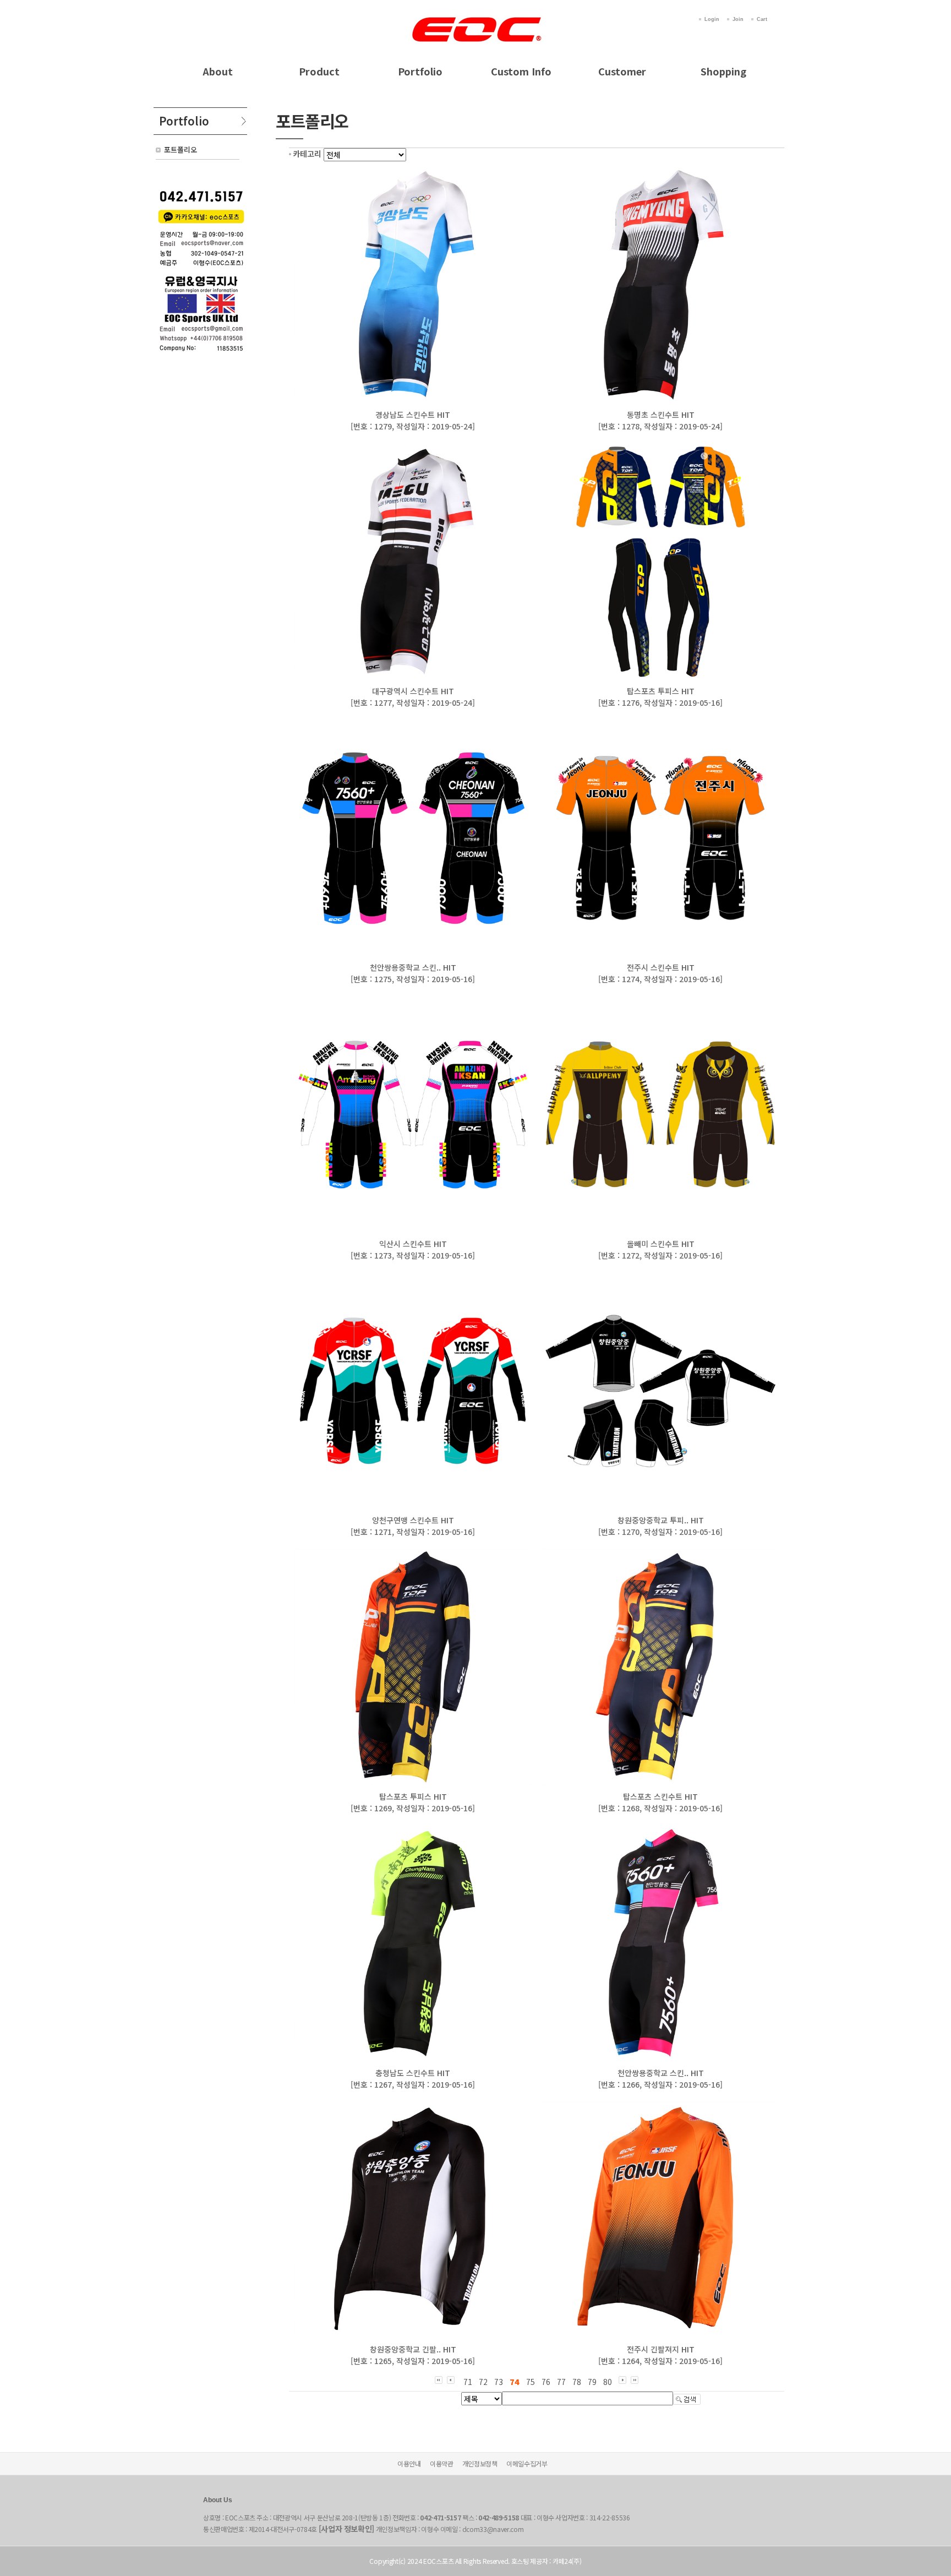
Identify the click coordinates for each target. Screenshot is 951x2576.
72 (483, 2382)
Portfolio (420, 71)
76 (546, 2382)
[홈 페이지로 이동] (475, 18)
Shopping (723, 71)
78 (577, 2382)
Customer (622, 71)
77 (561, 2382)
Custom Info (521, 71)
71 (468, 2382)
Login (712, 19)
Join (738, 19)
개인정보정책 (480, 2463)
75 (531, 2382)
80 (608, 2382)
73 (499, 2382)
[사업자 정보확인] (347, 2529)
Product (319, 71)
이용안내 (409, 2463)
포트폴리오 (181, 149)
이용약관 (442, 2463)
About (218, 71)
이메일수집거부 (527, 2463)
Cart (762, 19)
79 (592, 2382)
